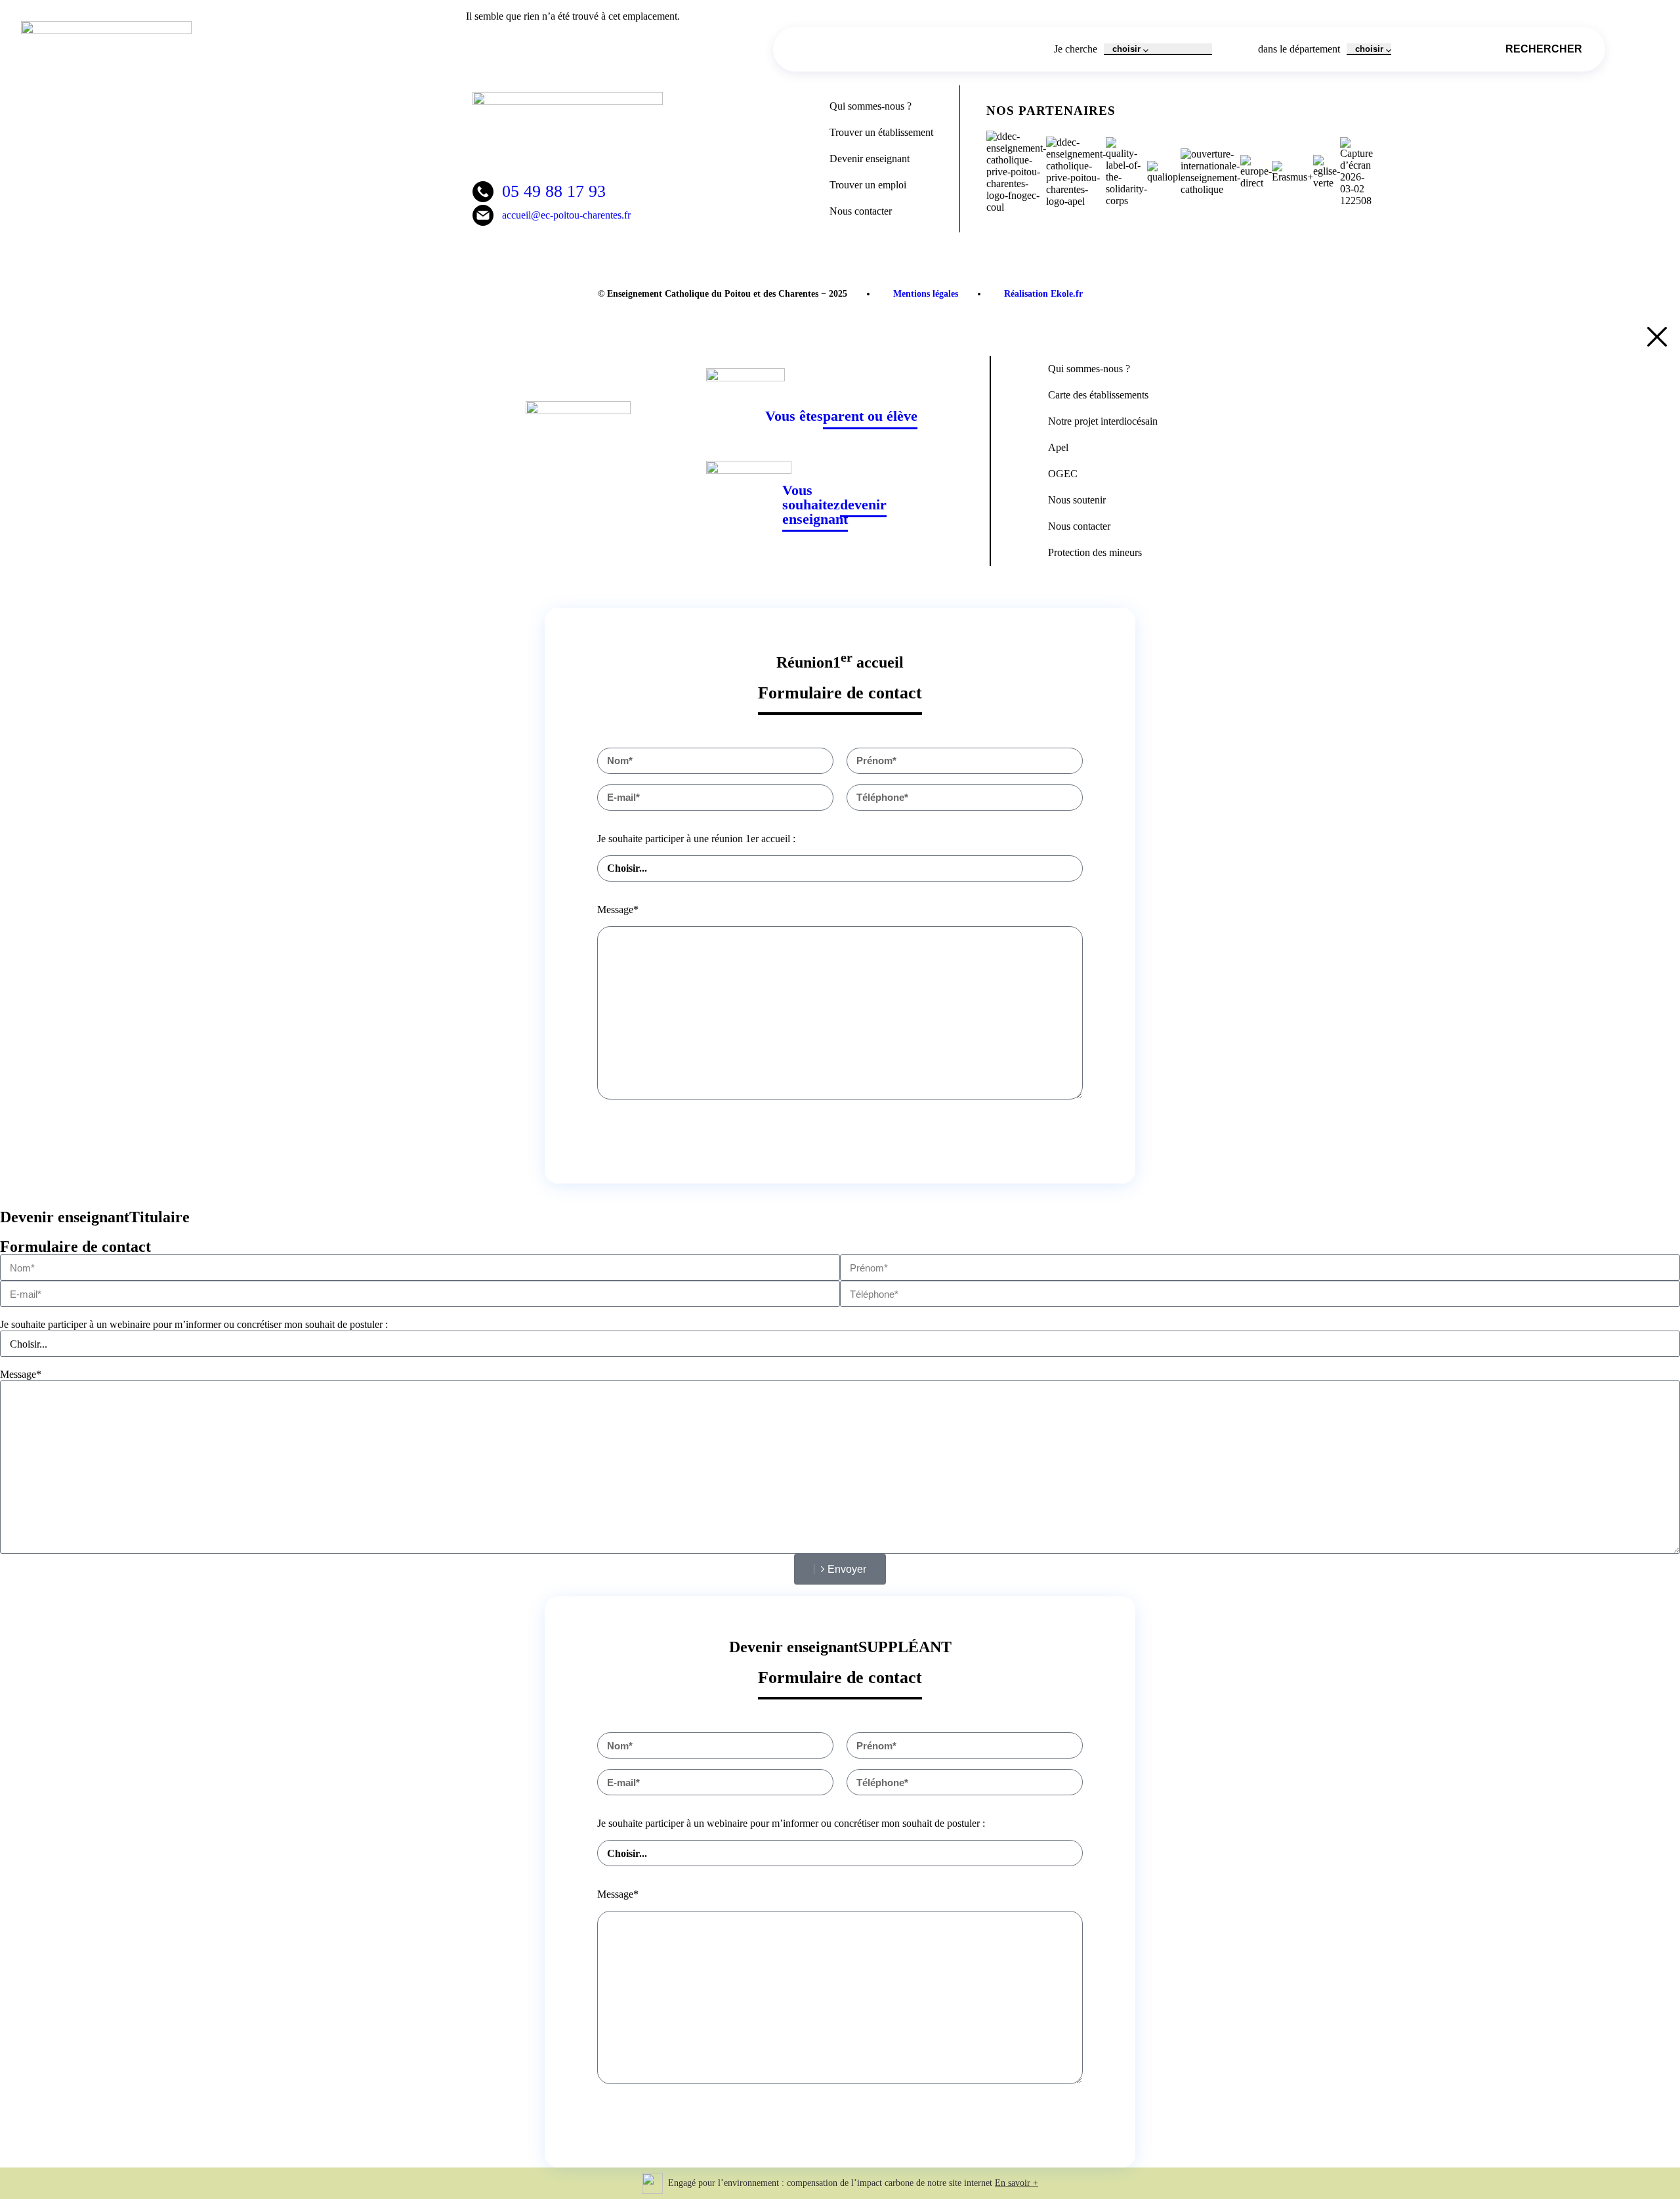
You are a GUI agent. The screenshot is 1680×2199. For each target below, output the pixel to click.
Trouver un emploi (868, 185)
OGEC (1063, 474)
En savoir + (1017, 2183)
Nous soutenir (1077, 500)
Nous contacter (861, 211)
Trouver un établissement (881, 132)
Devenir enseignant (870, 159)
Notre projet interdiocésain (1103, 421)
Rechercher (1544, 49)
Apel (1058, 447)
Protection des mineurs (1095, 552)
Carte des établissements (1098, 395)
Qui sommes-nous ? (871, 106)
